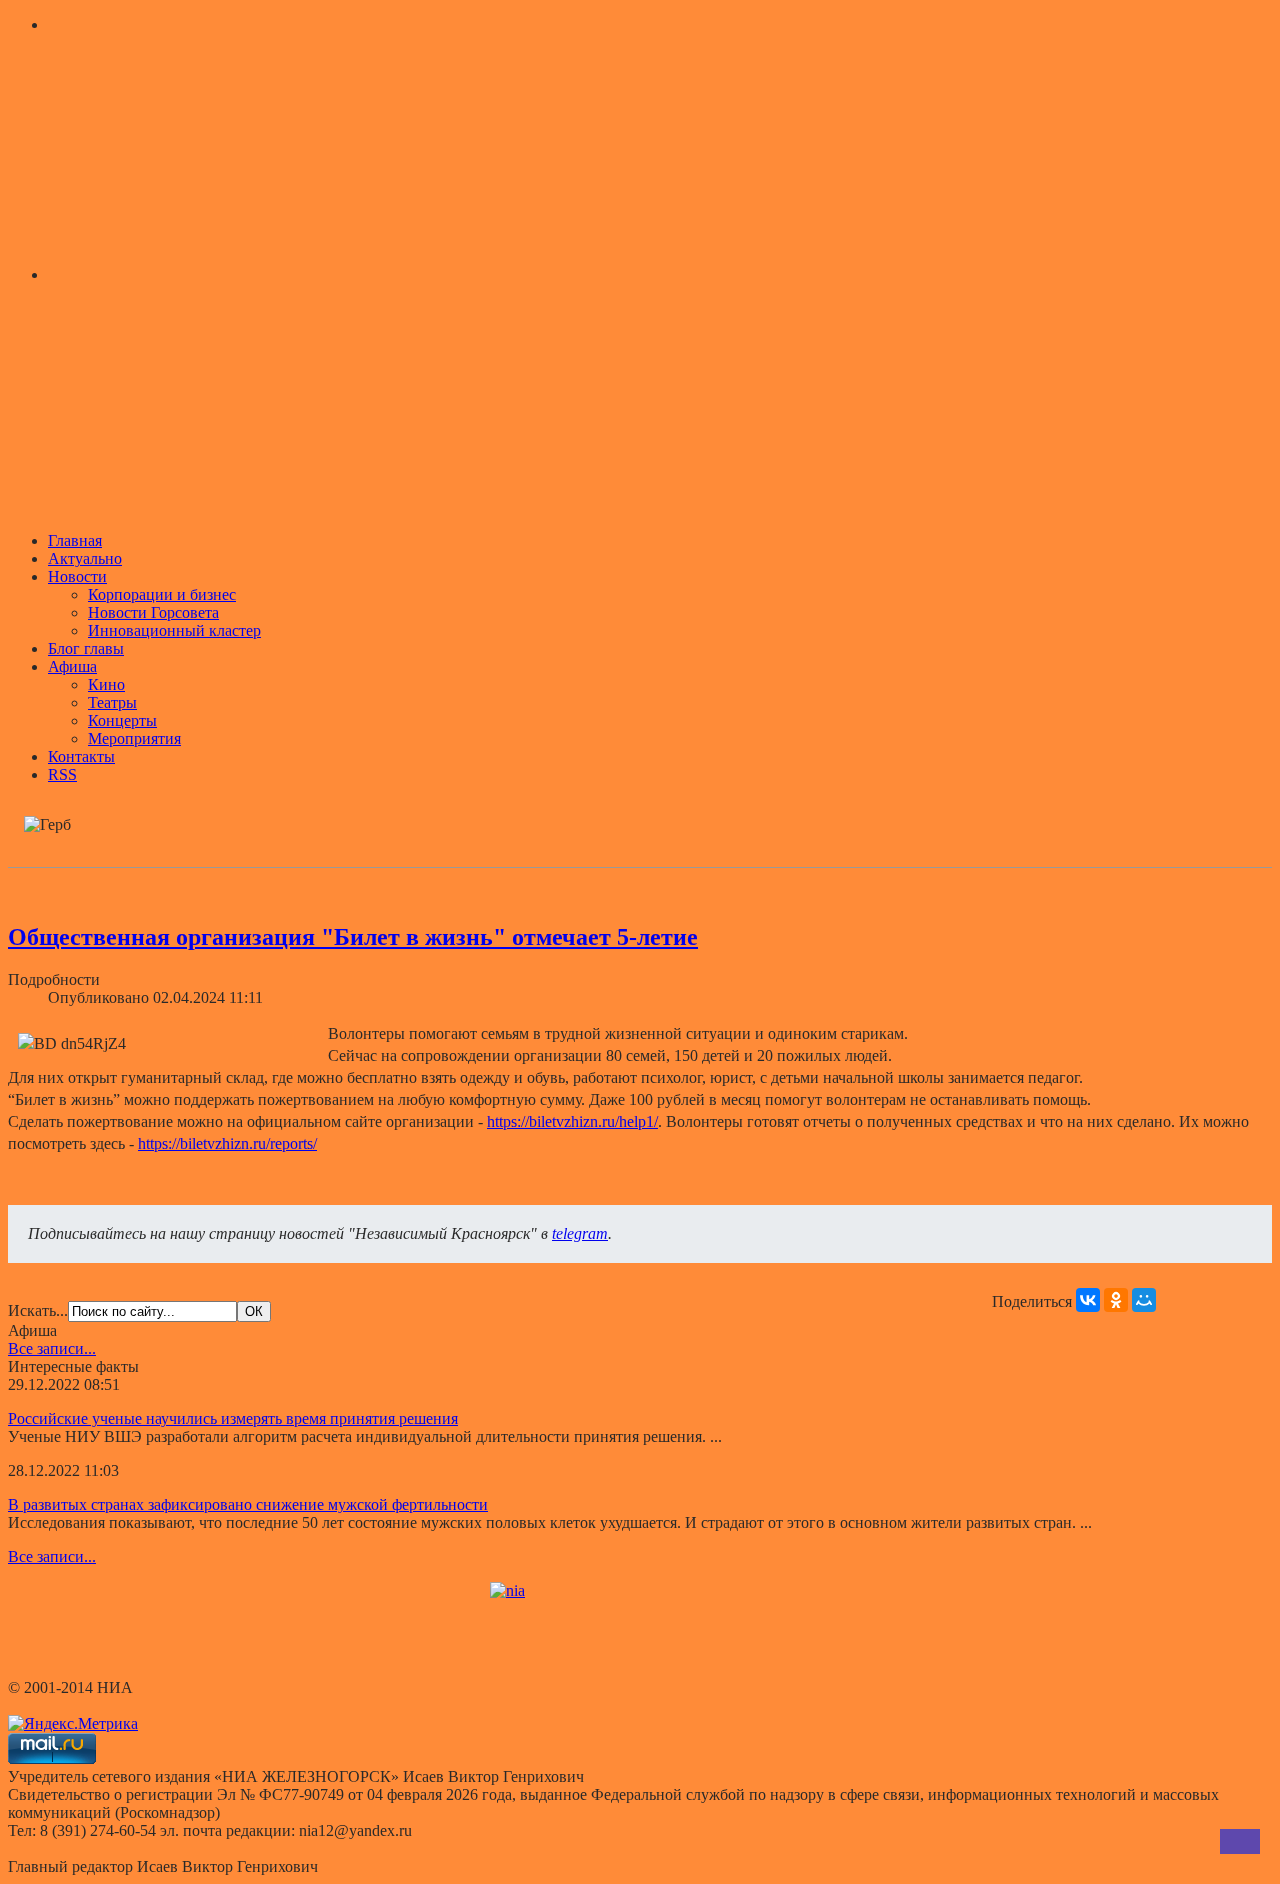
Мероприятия (134, 738)
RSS (62, 774)
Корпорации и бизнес (162, 594)
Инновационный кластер (174, 630)
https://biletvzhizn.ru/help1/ (572, 1121)
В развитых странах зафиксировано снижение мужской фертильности (248, 1504)
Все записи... (52, 1348)
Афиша (72, 666)
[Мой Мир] (1144, 1300)
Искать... (38, 1310)
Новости (77, 576)
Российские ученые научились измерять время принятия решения (233, 1418)
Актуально (85, 558)
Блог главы (86, 648)
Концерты (122, 720)
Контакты (81, 756)
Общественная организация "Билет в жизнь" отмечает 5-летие (353, 937)
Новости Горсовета (153, 612)
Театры (112, 702)
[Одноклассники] (1116, 1300)
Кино (106, 684)
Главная (75, 540)
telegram (580, 1233)
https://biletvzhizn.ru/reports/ (227, 1143)
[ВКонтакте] (1088, 1300)
